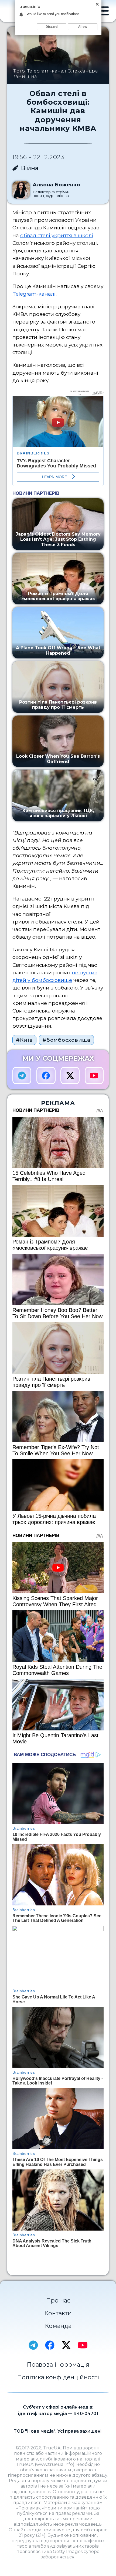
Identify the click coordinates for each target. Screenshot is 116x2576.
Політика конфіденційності (58, 2377)
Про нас (58, 2300)
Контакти (58, 2313)
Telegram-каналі (34, 294)
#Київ (24, 1040)
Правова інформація (58, 2364)
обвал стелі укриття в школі (57, 235)
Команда (58, 2326)
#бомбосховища (66, 1040)
